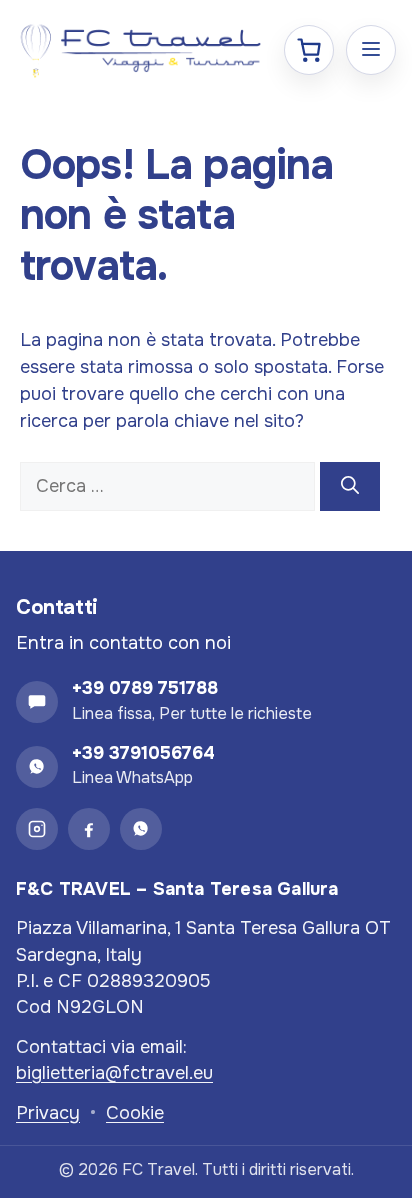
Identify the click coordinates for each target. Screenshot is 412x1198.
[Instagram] (37, 829)
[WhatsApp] (141, 829)
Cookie (135, 1113)
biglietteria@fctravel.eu (114, 1073)
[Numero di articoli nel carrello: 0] (309, 50)
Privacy (48, 1113)
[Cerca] (350, 486)
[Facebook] (89, 829)
